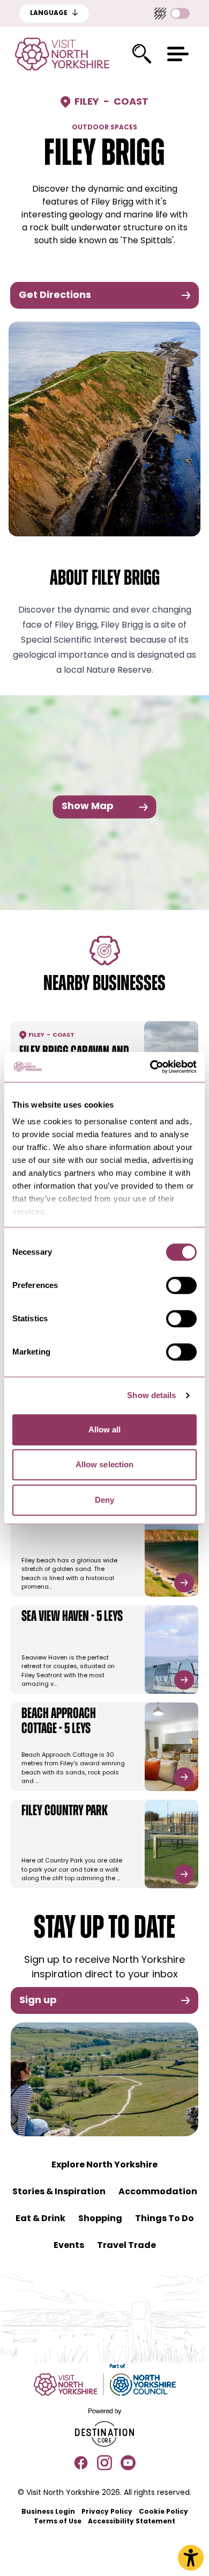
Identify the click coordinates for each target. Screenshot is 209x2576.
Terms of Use (58, 2522)
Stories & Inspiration (59, 2192)
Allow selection (105, 1464)
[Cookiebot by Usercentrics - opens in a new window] (150, 1067)
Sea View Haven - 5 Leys (72, 1617)
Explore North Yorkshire (104, 2165)
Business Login (48, 2512)
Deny (104, 1500)
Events (69, 2246)
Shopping (100, 2219)
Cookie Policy (163, 2512)
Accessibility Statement (132, 2522)
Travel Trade (126, 2246)
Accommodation (158, 2192)
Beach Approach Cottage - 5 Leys (59, 1722)
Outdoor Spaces (104, 128)
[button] (178, 54)
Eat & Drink (40, 2219)
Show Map (88, 807)
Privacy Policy (107, 2512)
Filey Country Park (65, 1811)
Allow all (105, 1429)
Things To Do (165, 2219)
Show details (151, 1395)
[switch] (181, 1285)
